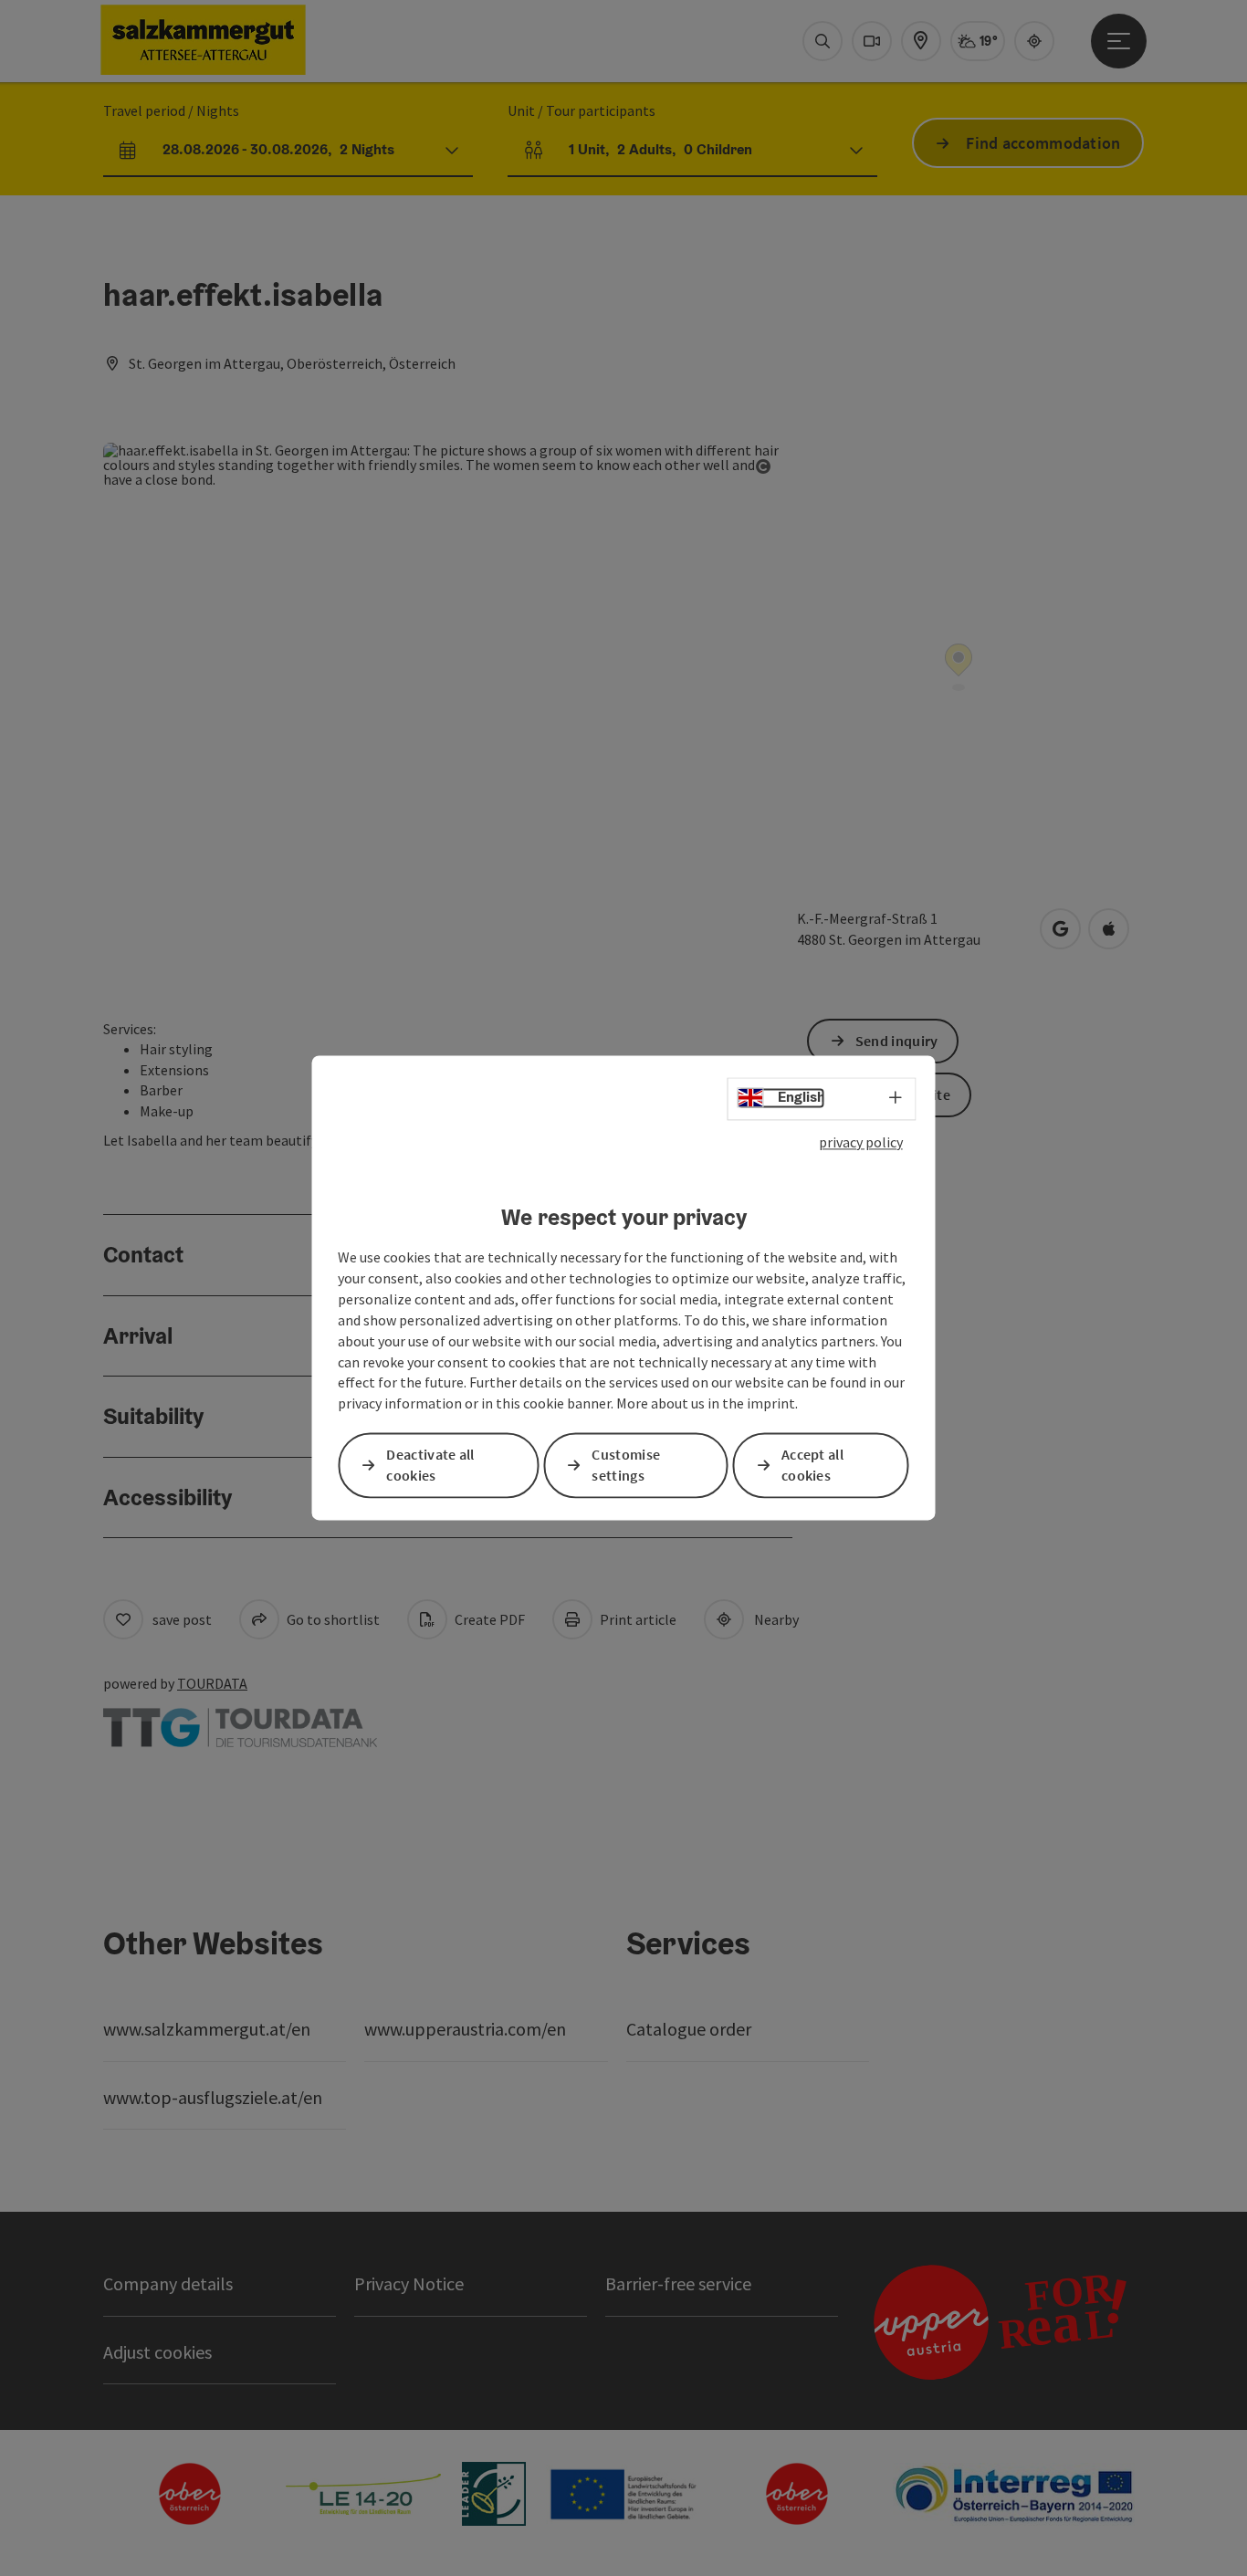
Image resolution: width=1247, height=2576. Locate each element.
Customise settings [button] (626, 1466)
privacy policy (861, 1142)
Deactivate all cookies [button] (430, 1466)
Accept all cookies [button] (812, 1466)
